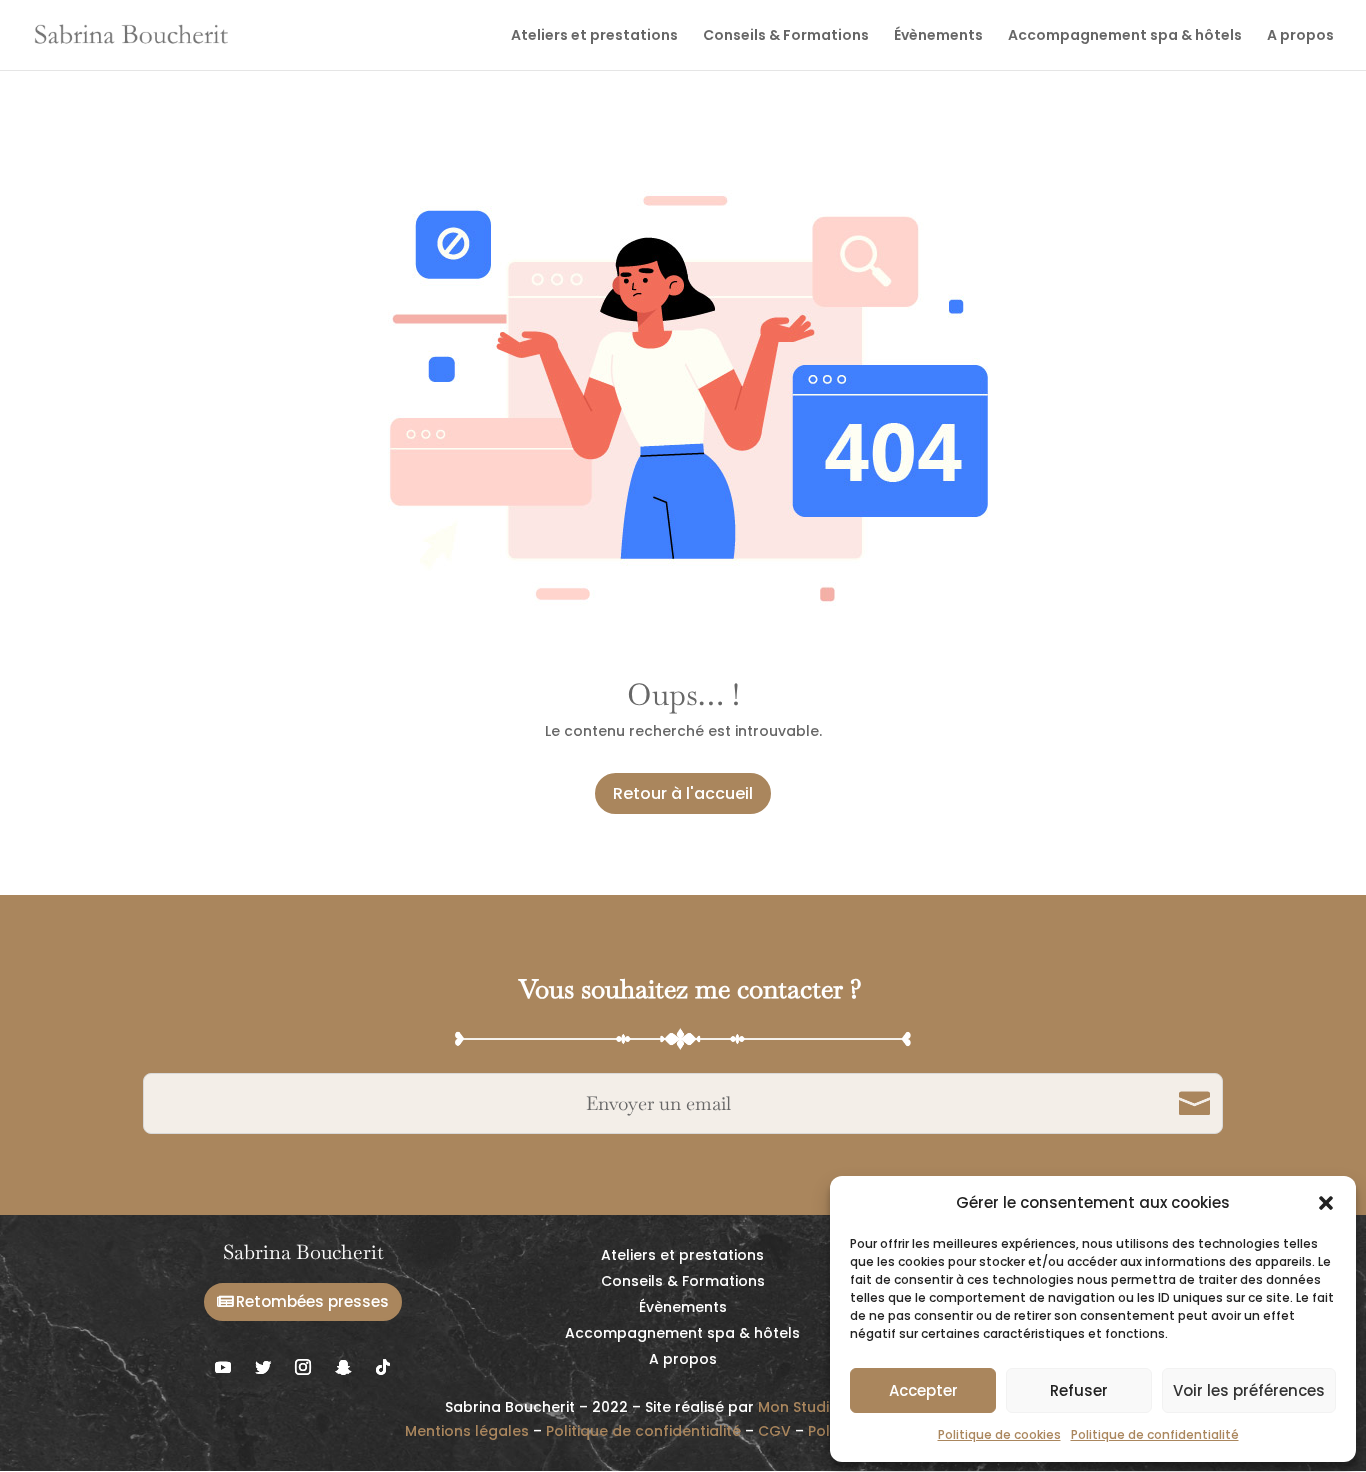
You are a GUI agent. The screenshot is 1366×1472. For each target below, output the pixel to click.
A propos (1300, 36)
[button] (1326, 1203)
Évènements (938, 36)
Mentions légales (467, 1431)
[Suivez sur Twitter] (263, 1367)
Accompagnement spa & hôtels (1125, 36)
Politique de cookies (999, 1434)
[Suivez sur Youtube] (223, 1367)
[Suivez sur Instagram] (303, 1367)
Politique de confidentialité (1155, 1434)
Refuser (1079, 1390)
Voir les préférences (1249, 1390)
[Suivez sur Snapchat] (343, 1367)
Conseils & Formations (786, 36)
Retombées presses (312, 1301)
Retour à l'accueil (683, 793)
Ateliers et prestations (594, 36)
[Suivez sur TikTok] (383, 1367)
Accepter (923, 1390)
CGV (774, 1431)
